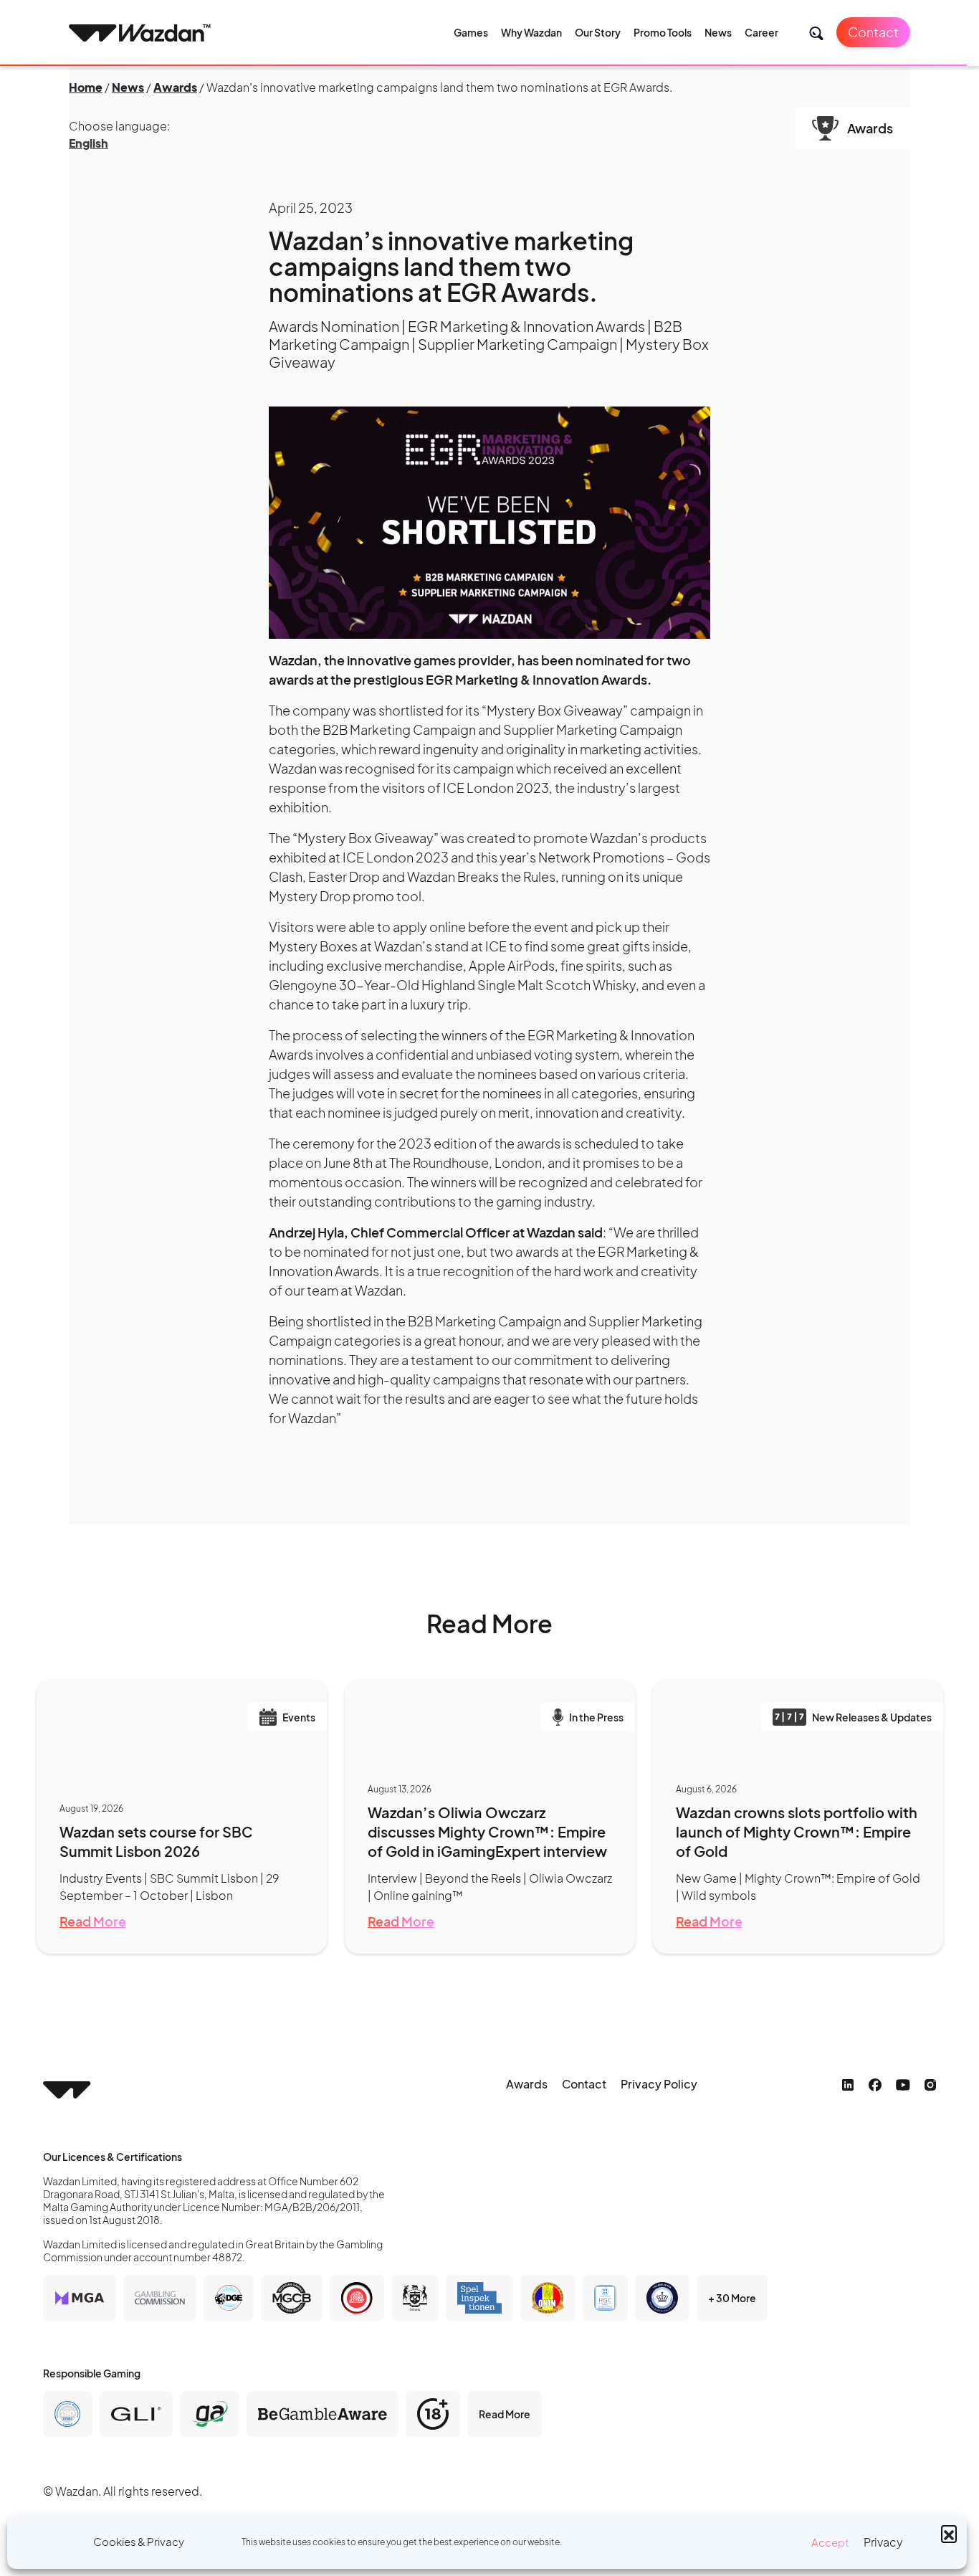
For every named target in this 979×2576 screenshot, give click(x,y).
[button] (949, 2533)
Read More (93, 1921)
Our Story (598, 32)
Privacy (883, 2542)
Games (471, 32)
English (89, 143)
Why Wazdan (531, 32)
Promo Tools (663, 32)
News (718, 32)
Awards (175, 87)
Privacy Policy (659, 2084)
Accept (830, 2542)
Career (761, 32)
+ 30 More (732, 2298)
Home (86, 87)
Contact (873, 32)
